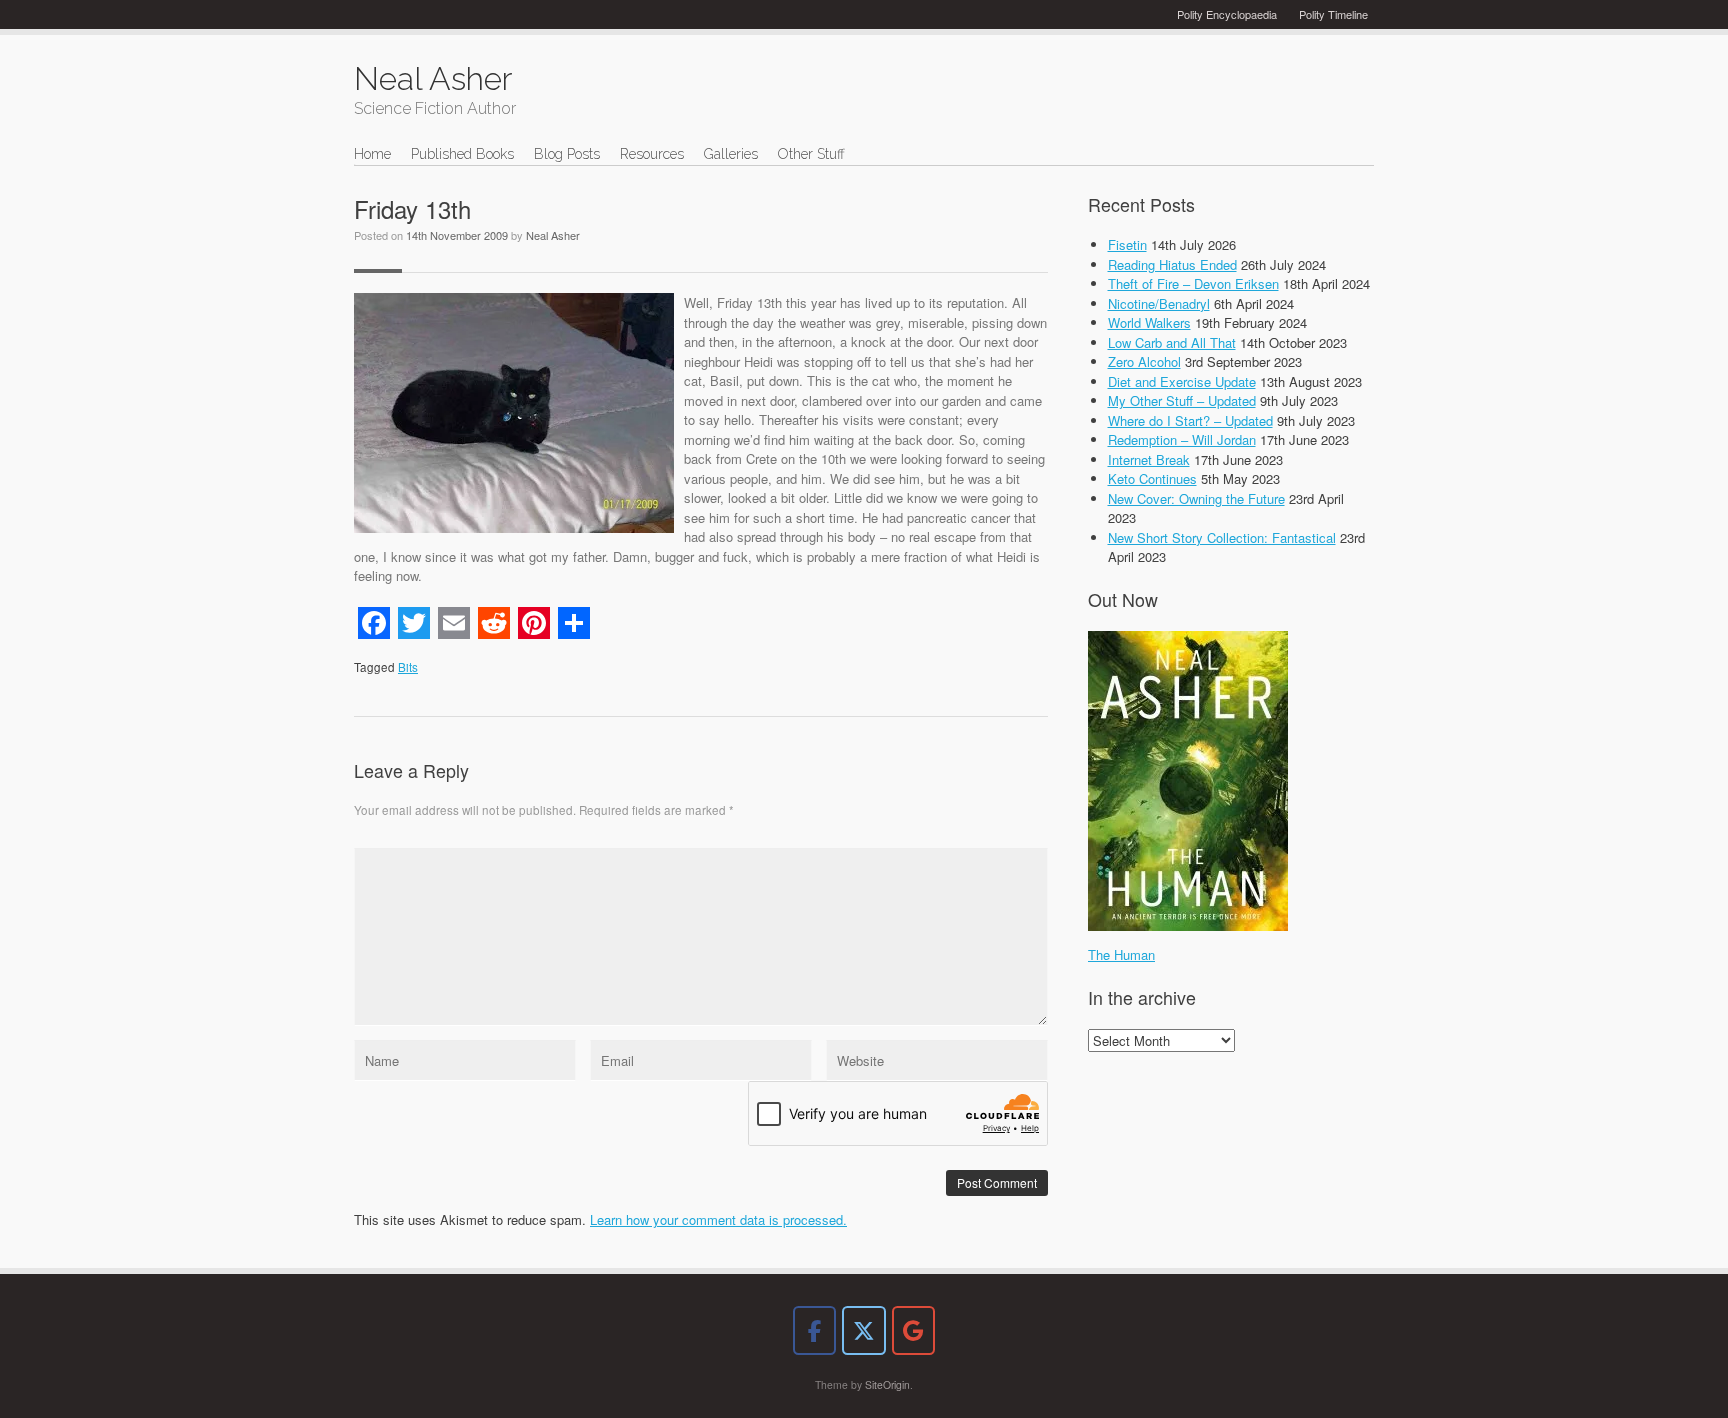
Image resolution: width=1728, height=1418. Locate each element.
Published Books (462, 154)
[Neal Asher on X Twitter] (863, 1330)
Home (372, 154)
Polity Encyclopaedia (1227, 14)
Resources (652, 154)
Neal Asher (553, 235)
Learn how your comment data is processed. (718, 1219)
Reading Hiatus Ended (1172, 264)
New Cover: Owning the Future (1196, 498)
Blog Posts (567, 154)
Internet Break (1149, 459)
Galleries (731, 154)
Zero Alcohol (1144, 361)
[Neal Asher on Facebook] (814, 1330)
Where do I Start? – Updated (1190, 420)
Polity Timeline (1333, 14)
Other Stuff (811, 154)
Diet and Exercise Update (1182, 381)
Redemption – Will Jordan (1182, 439)
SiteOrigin (887, 1384)
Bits (408, 667)
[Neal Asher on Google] (913, 1330)
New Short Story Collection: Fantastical (1222, 537)
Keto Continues (1152, 478)
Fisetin (1127, 244)
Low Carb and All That (1172, 342)
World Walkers (1149, 322)
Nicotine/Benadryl (1159, 303)
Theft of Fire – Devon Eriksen (1193, 283)
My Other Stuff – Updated (1182, 400)
